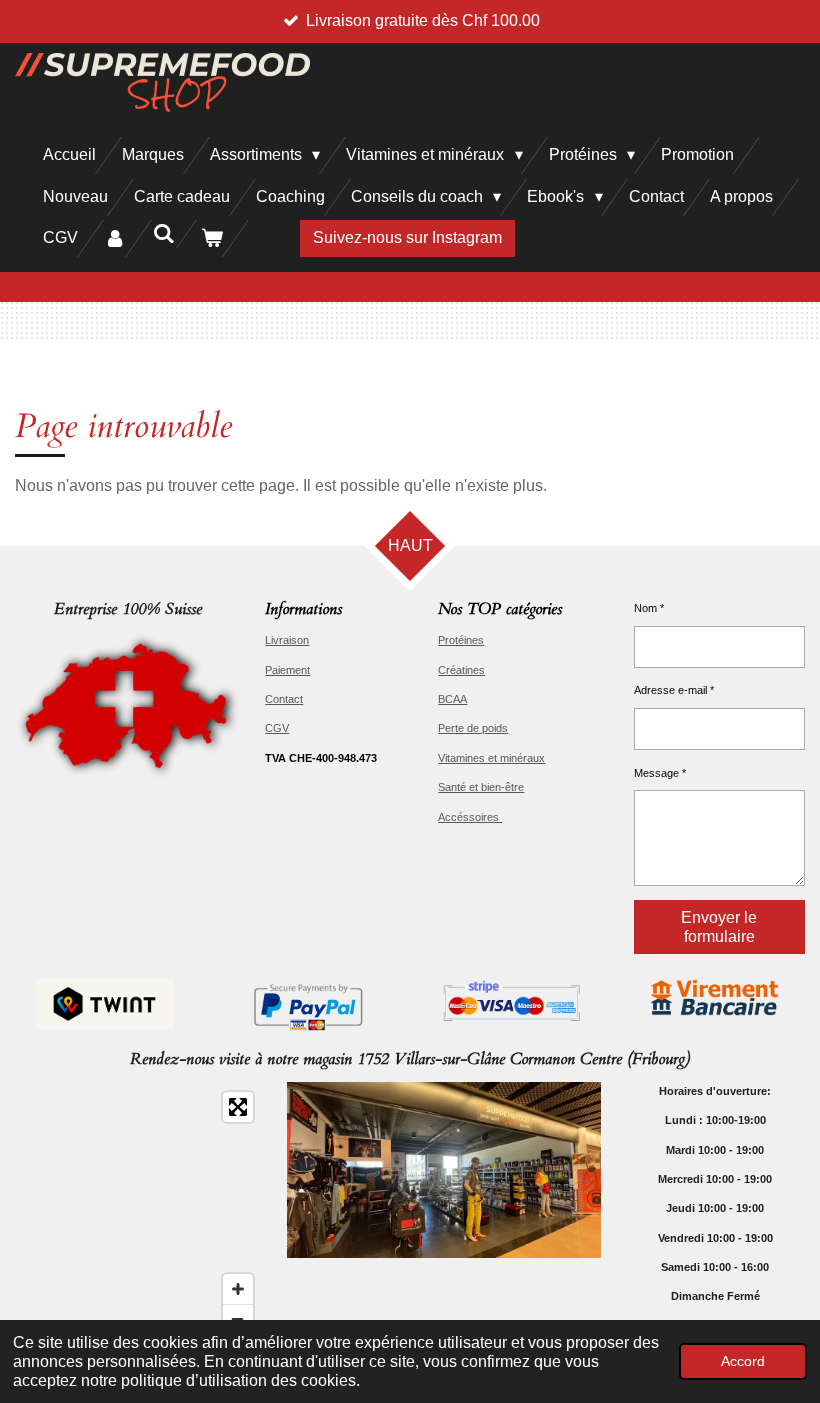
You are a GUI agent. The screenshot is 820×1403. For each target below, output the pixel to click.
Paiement (287, 670)
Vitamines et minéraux (491, 758)
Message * (660, 773)
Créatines (461, 670)
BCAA (452, 699)
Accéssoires (470, 817)
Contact (284, 699)
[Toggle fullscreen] (238, 1107)
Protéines (461, 640)
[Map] (139, 1213)
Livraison (287, 640)
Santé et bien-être (481, 787)
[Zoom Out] (238, 1319)
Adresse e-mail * (674, 690)
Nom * (649, 608)
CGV (277, 728)
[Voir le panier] (212, 238)
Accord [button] (743, 1361)
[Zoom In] (238, 1289)
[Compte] (115, 238)
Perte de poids (473, 728)
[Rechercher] (163, 234)
